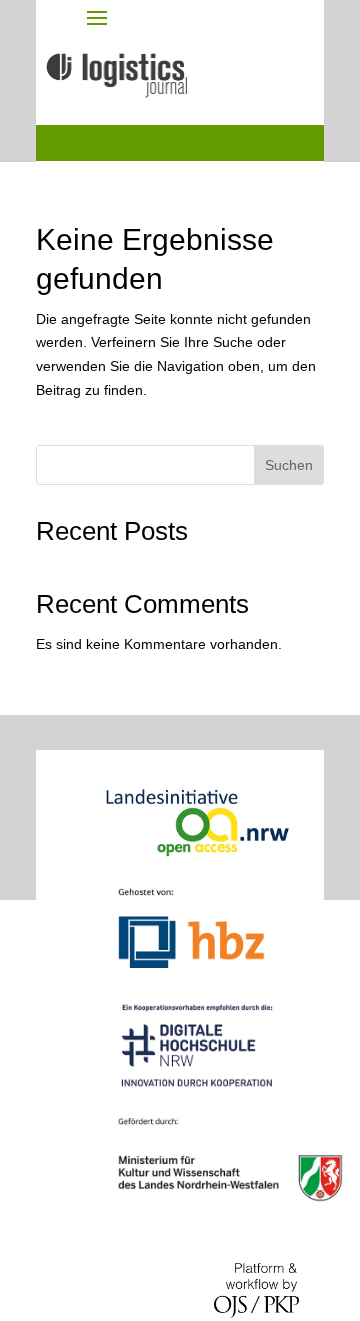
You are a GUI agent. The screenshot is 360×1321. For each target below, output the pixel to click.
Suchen (289, 465)
